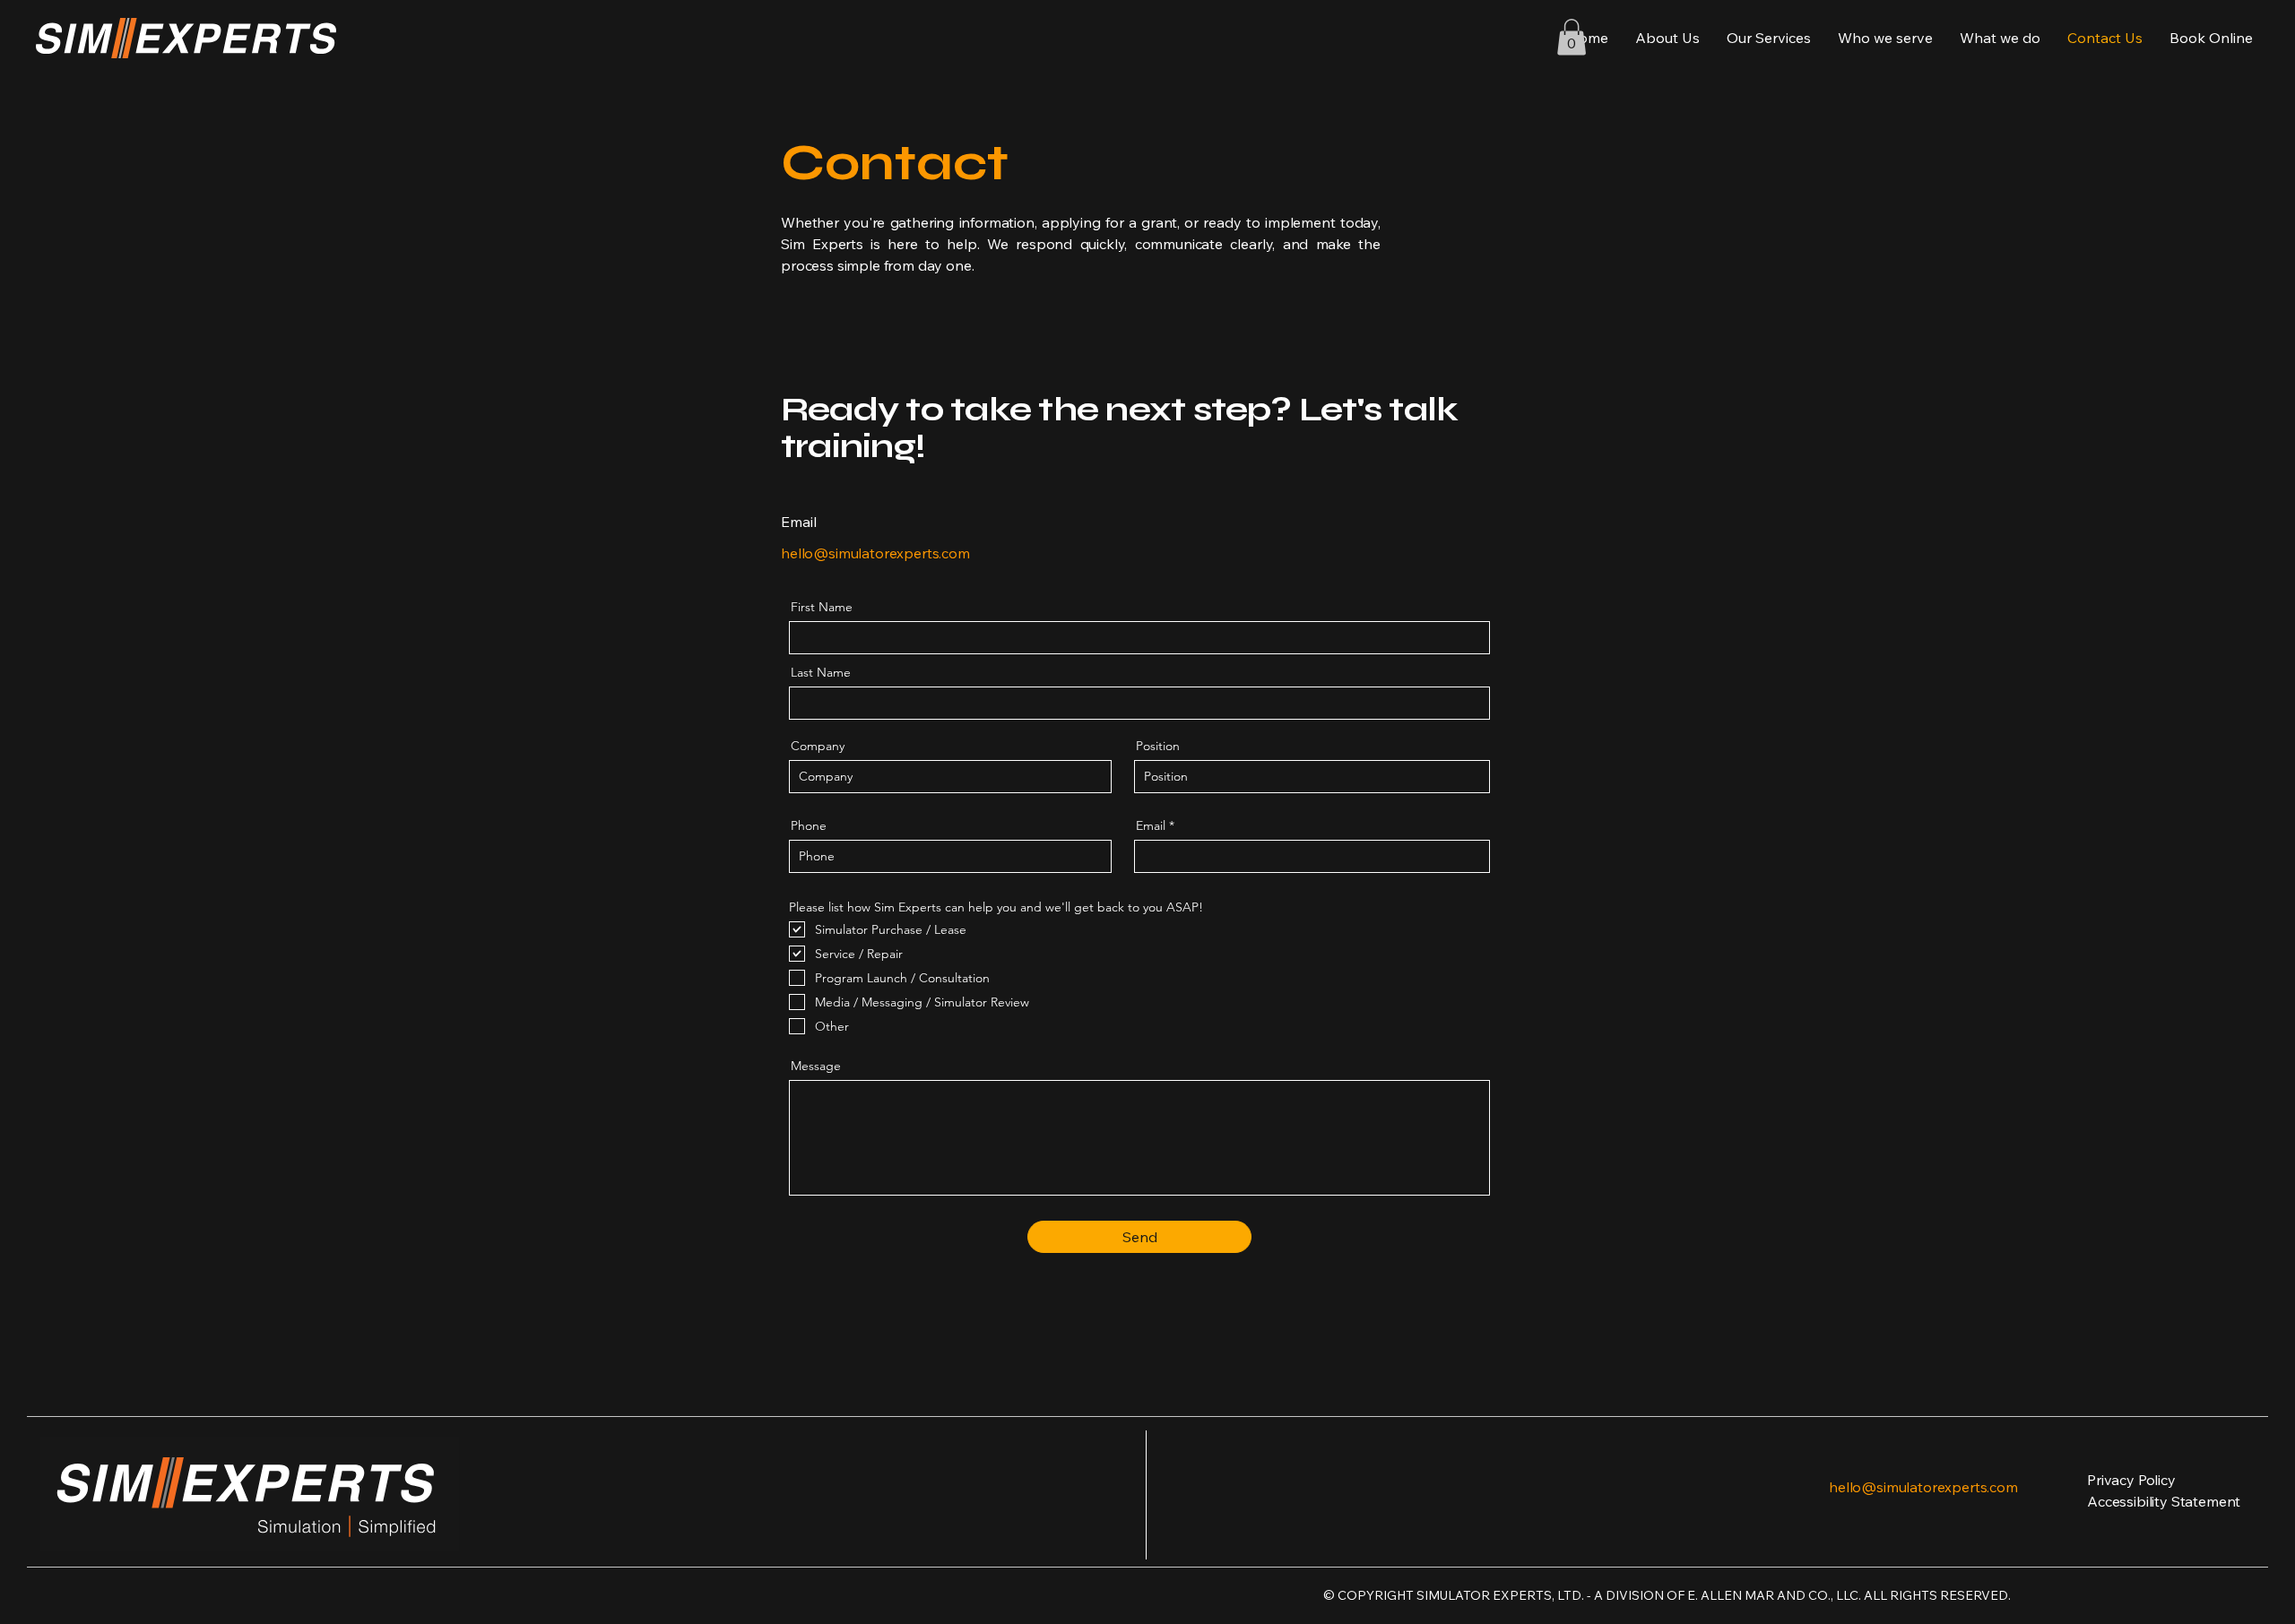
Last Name (821, 672)
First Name (822, 607)
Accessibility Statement (2164, 1501)
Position (1158, 746)
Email (1151, 825)
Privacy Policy (2131, 1480)
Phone (809, 825)
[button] (1572, 37)
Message (816, 1066)
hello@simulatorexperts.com (875, 553)
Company (818, 746)
